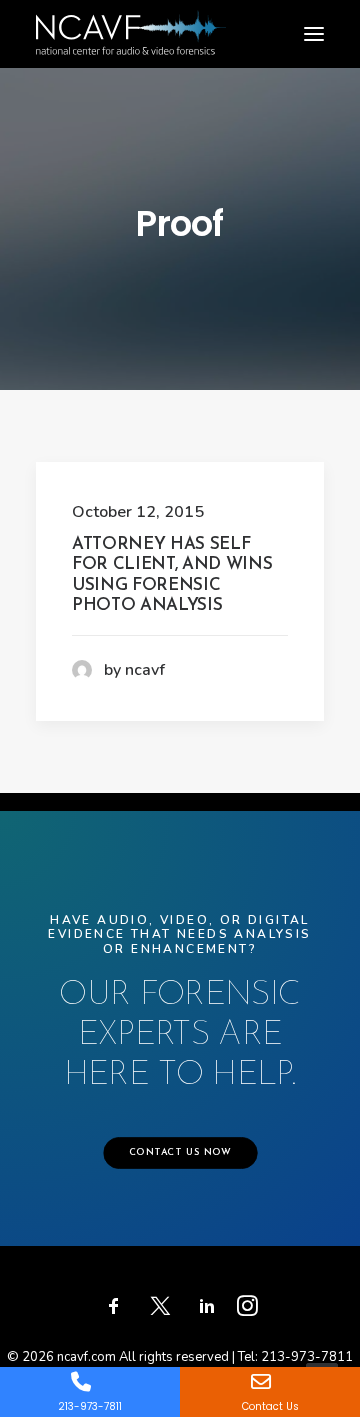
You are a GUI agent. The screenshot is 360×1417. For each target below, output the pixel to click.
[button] (314, 34)
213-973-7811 (307, 1357)
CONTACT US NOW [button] (179, 1153)
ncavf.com (86, 1357)
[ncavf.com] (131, 20)
